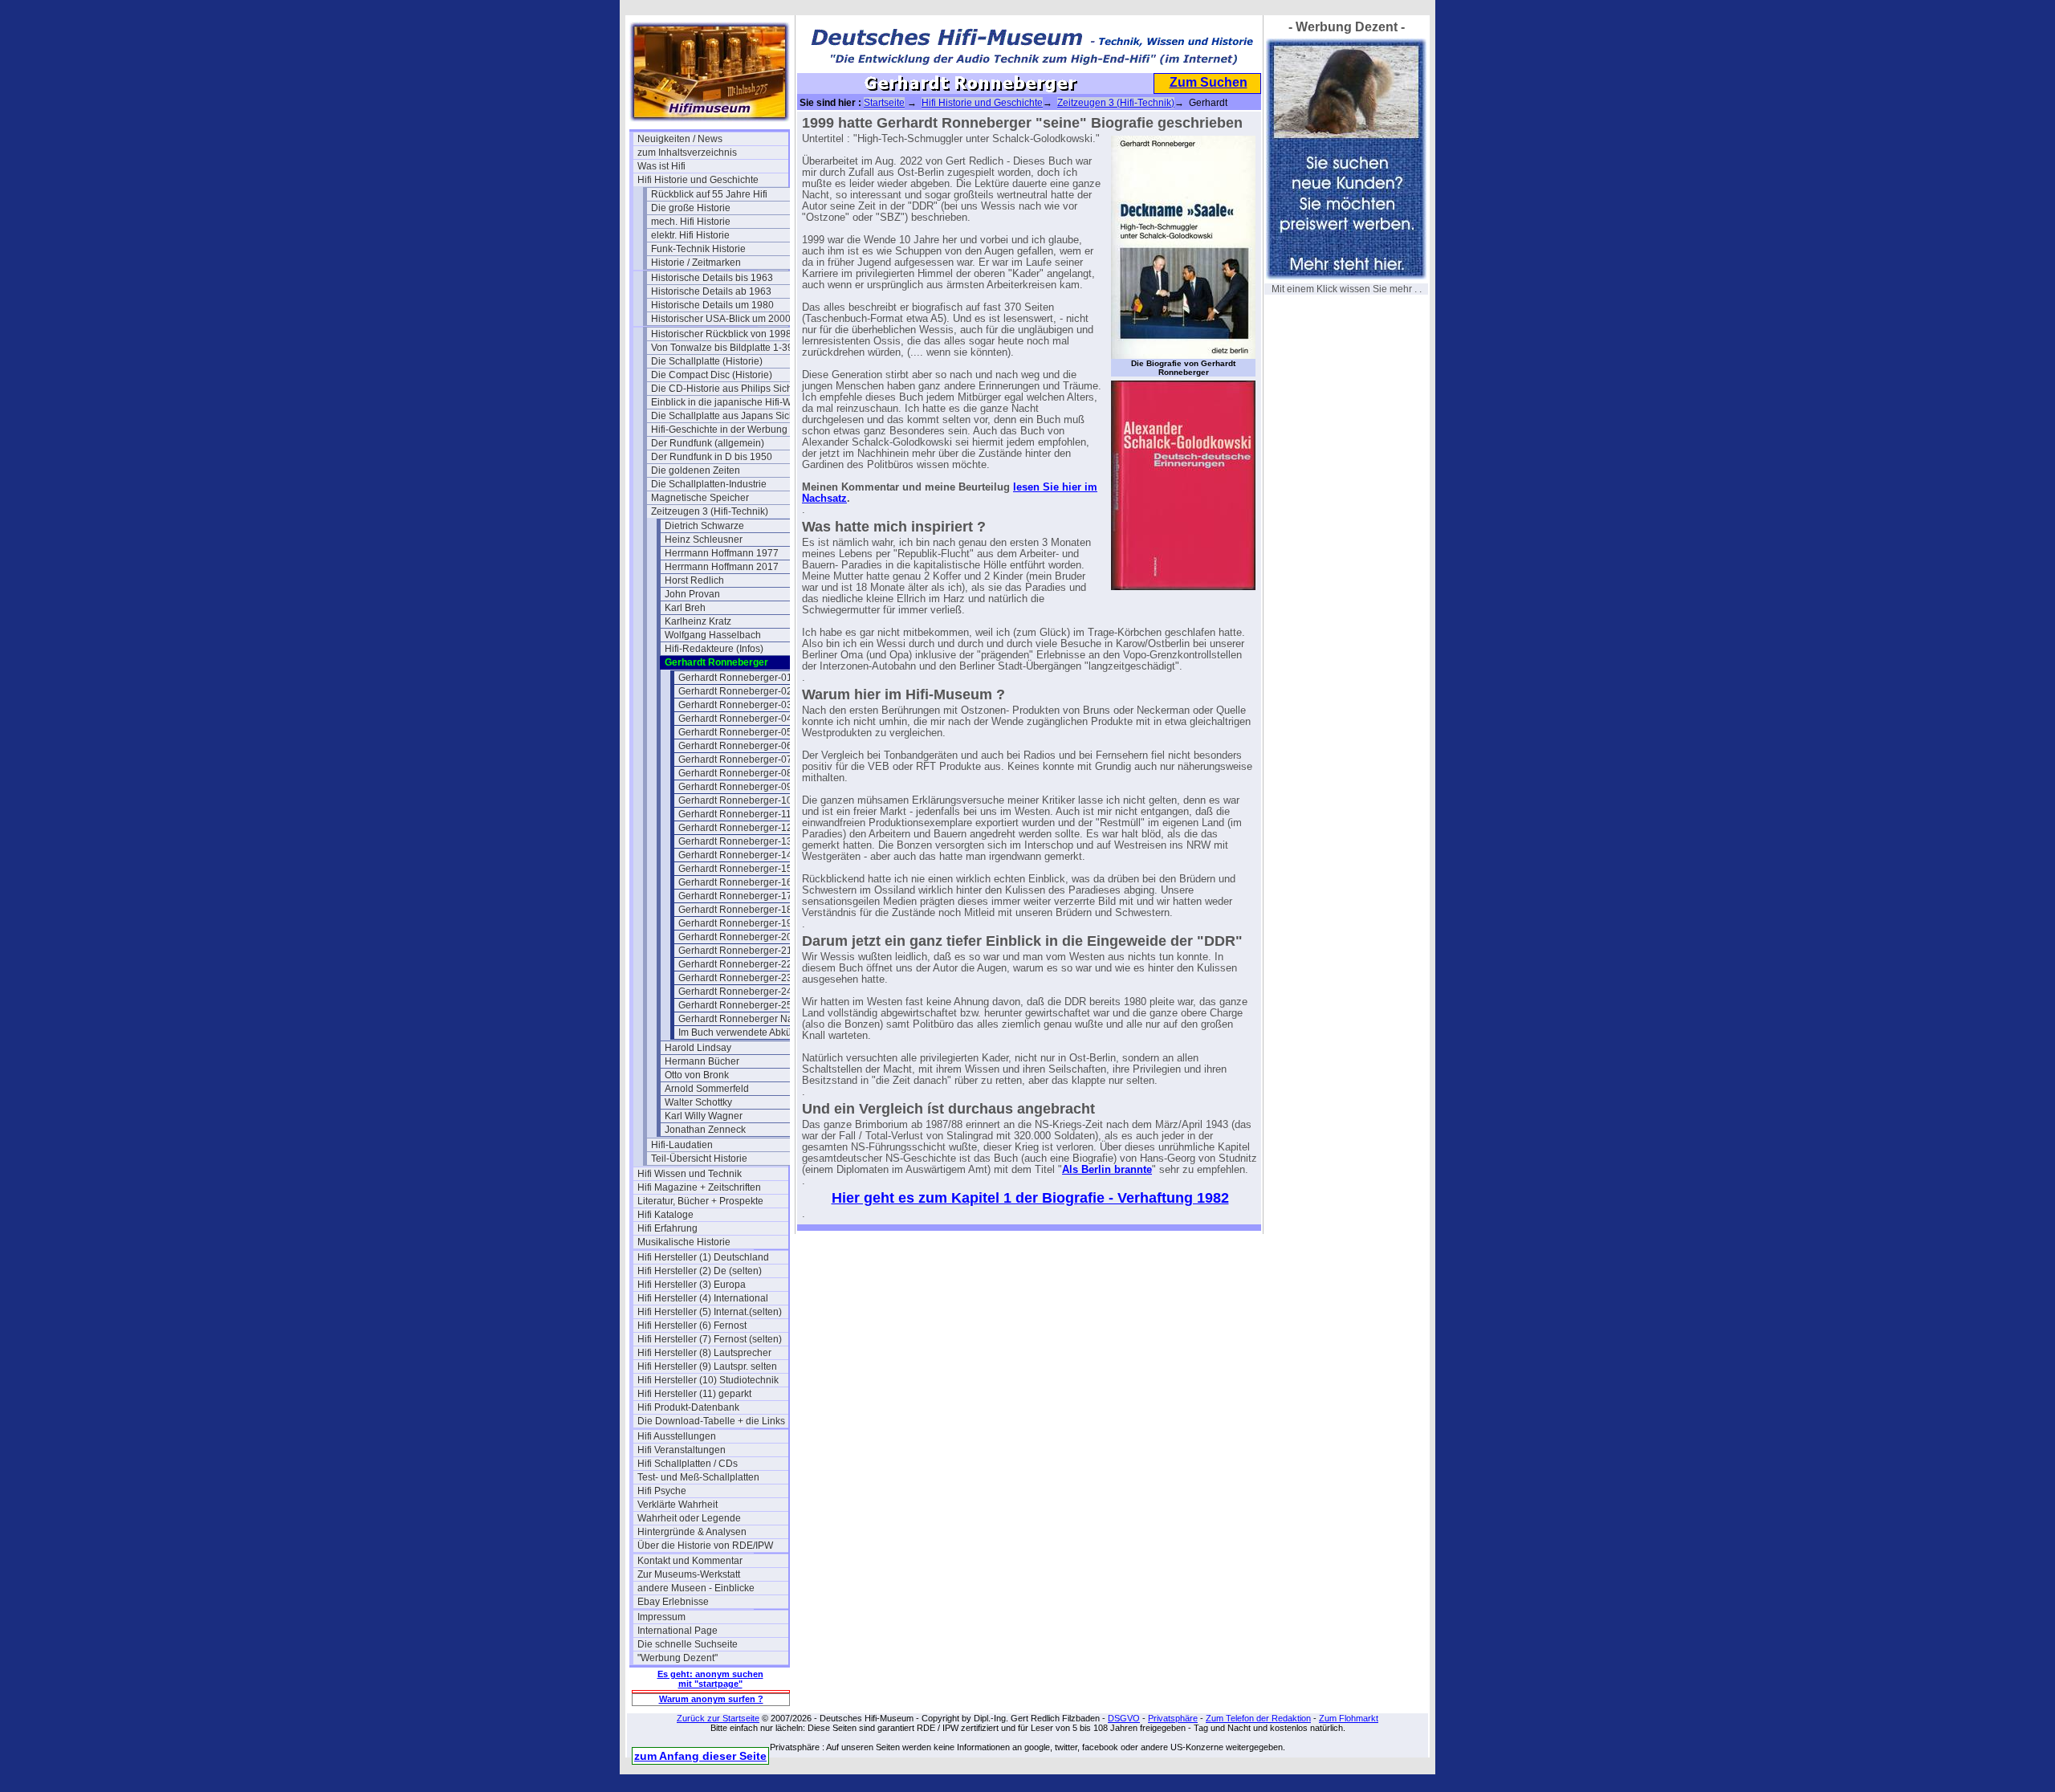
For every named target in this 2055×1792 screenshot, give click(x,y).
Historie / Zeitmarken (696, 263)
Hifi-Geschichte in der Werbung (719, 430)
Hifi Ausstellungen (677, 1436)
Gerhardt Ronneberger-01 (735, 678)
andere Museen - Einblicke (696, 1588)
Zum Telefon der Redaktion (1258, 1718)
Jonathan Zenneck (705, 1130)
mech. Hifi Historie (691, 222)
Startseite (884, 103)
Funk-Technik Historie (698, 249)
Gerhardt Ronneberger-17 (735, 896)
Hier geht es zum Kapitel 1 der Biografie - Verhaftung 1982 (1030, 1198)
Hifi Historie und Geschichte (698, 180)
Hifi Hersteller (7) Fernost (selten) (710, 1339)
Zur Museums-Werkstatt (689, 1574)
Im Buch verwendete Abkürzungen (753, 1032)
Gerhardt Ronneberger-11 (735, 814)
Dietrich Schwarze (704, 526)
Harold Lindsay (698, 1048)
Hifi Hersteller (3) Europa (692, 1285)
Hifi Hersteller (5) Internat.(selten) (710, 1312)
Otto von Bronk (697, 1075)
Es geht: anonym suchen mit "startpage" (710, 1679)
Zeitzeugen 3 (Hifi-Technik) (710, 511)
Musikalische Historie (684, 1242)
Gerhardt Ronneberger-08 (735, 773)
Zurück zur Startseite (718, 1718)
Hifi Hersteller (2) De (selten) (700, 1271)
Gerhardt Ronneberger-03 (735, 705)
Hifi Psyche (662, 1491)
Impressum (661, 1617)
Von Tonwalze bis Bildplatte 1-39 (722, 348)
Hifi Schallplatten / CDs (688, 1464)
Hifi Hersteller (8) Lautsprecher (704, 1353)
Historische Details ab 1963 (711, 291)
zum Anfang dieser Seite (700, 1756)
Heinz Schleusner (704, 540)
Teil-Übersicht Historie (699, 1159)
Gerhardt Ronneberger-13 (735, 841)
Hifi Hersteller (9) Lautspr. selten (707, 1366)
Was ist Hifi (661, 166)
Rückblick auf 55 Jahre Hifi (709, 194)
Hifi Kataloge (665, 1215)
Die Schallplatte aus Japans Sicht (724, 416)
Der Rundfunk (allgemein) (708, 443)
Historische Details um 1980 (712, 305)
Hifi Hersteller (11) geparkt (694, 1394)
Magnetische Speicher (700, 498)
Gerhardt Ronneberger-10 (735, 800)
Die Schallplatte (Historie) (707, 361)
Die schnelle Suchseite (688, 1644)
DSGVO (1124, 1718)
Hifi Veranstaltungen (682, 1450)
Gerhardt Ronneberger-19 (735, 923)
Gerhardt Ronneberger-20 (735, 937)
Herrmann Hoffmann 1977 (722, 553)
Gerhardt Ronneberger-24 (735, 992)
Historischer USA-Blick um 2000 (721, 319)
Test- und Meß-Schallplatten (698, 1477)
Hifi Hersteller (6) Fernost (692, 1326)
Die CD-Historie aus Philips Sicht (723, 389)
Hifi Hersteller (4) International (703, 1298)
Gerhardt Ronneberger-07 (735, 760)
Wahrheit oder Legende (689, 1518)
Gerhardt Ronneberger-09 (735, 787)
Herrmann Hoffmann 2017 (722, 567)
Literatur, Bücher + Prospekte (700, 1201)
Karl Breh (685, 608)
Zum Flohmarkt (1349, 1718)
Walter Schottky (698, 1102)
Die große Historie (691, 208)
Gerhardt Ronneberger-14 (735, 855)
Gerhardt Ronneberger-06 (735, 746)
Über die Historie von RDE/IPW (705, 1546)
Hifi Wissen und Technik (690, 1174)
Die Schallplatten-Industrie (709, 484)
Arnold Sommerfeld (707, 1089)
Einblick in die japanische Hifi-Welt (726, 402)
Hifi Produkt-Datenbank (688, 1407)
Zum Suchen (1209, 82)
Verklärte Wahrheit (678, 1505)
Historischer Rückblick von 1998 (721, 334)
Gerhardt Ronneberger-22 (735, 964)
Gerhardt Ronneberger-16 (735, 882)
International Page (678, 1631)
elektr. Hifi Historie (690, 235)
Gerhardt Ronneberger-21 (735, 951)
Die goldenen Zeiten (696, 470)
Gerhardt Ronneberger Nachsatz (750, 1019)
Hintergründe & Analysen (692, 1532)
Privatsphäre (1173, 1718)
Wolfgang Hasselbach (713, 635)
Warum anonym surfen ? (711, 1699)
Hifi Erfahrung (667, 1228)
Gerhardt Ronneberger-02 (735, 691)
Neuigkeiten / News (680, 139)
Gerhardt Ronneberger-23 (735, 978)
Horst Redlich (694, 580)
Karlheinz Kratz (698, 621)
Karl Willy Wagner (704, 1116)
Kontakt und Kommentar (690, 1561)
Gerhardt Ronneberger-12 (735, 828)
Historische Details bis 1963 (712, 278)
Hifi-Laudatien (682, 1145)
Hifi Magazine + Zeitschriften (699, 1187)
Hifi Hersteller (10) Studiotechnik (708, 1380)
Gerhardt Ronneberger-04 (735, 719)
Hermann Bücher (702, 1061)
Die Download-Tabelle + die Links (711, 1421)
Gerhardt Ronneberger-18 (735, 910)
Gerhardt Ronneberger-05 (735, 732)
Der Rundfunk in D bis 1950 (712, 457)
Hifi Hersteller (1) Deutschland (703, 1257)
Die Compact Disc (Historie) (712, 375)
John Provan (692, 594)
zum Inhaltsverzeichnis (687, 153)
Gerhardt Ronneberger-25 (735, 1005)
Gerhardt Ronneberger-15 (735, 869)
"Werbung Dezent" (678, 1658)
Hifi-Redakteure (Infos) (714, 649)
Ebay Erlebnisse (673, 1602)
